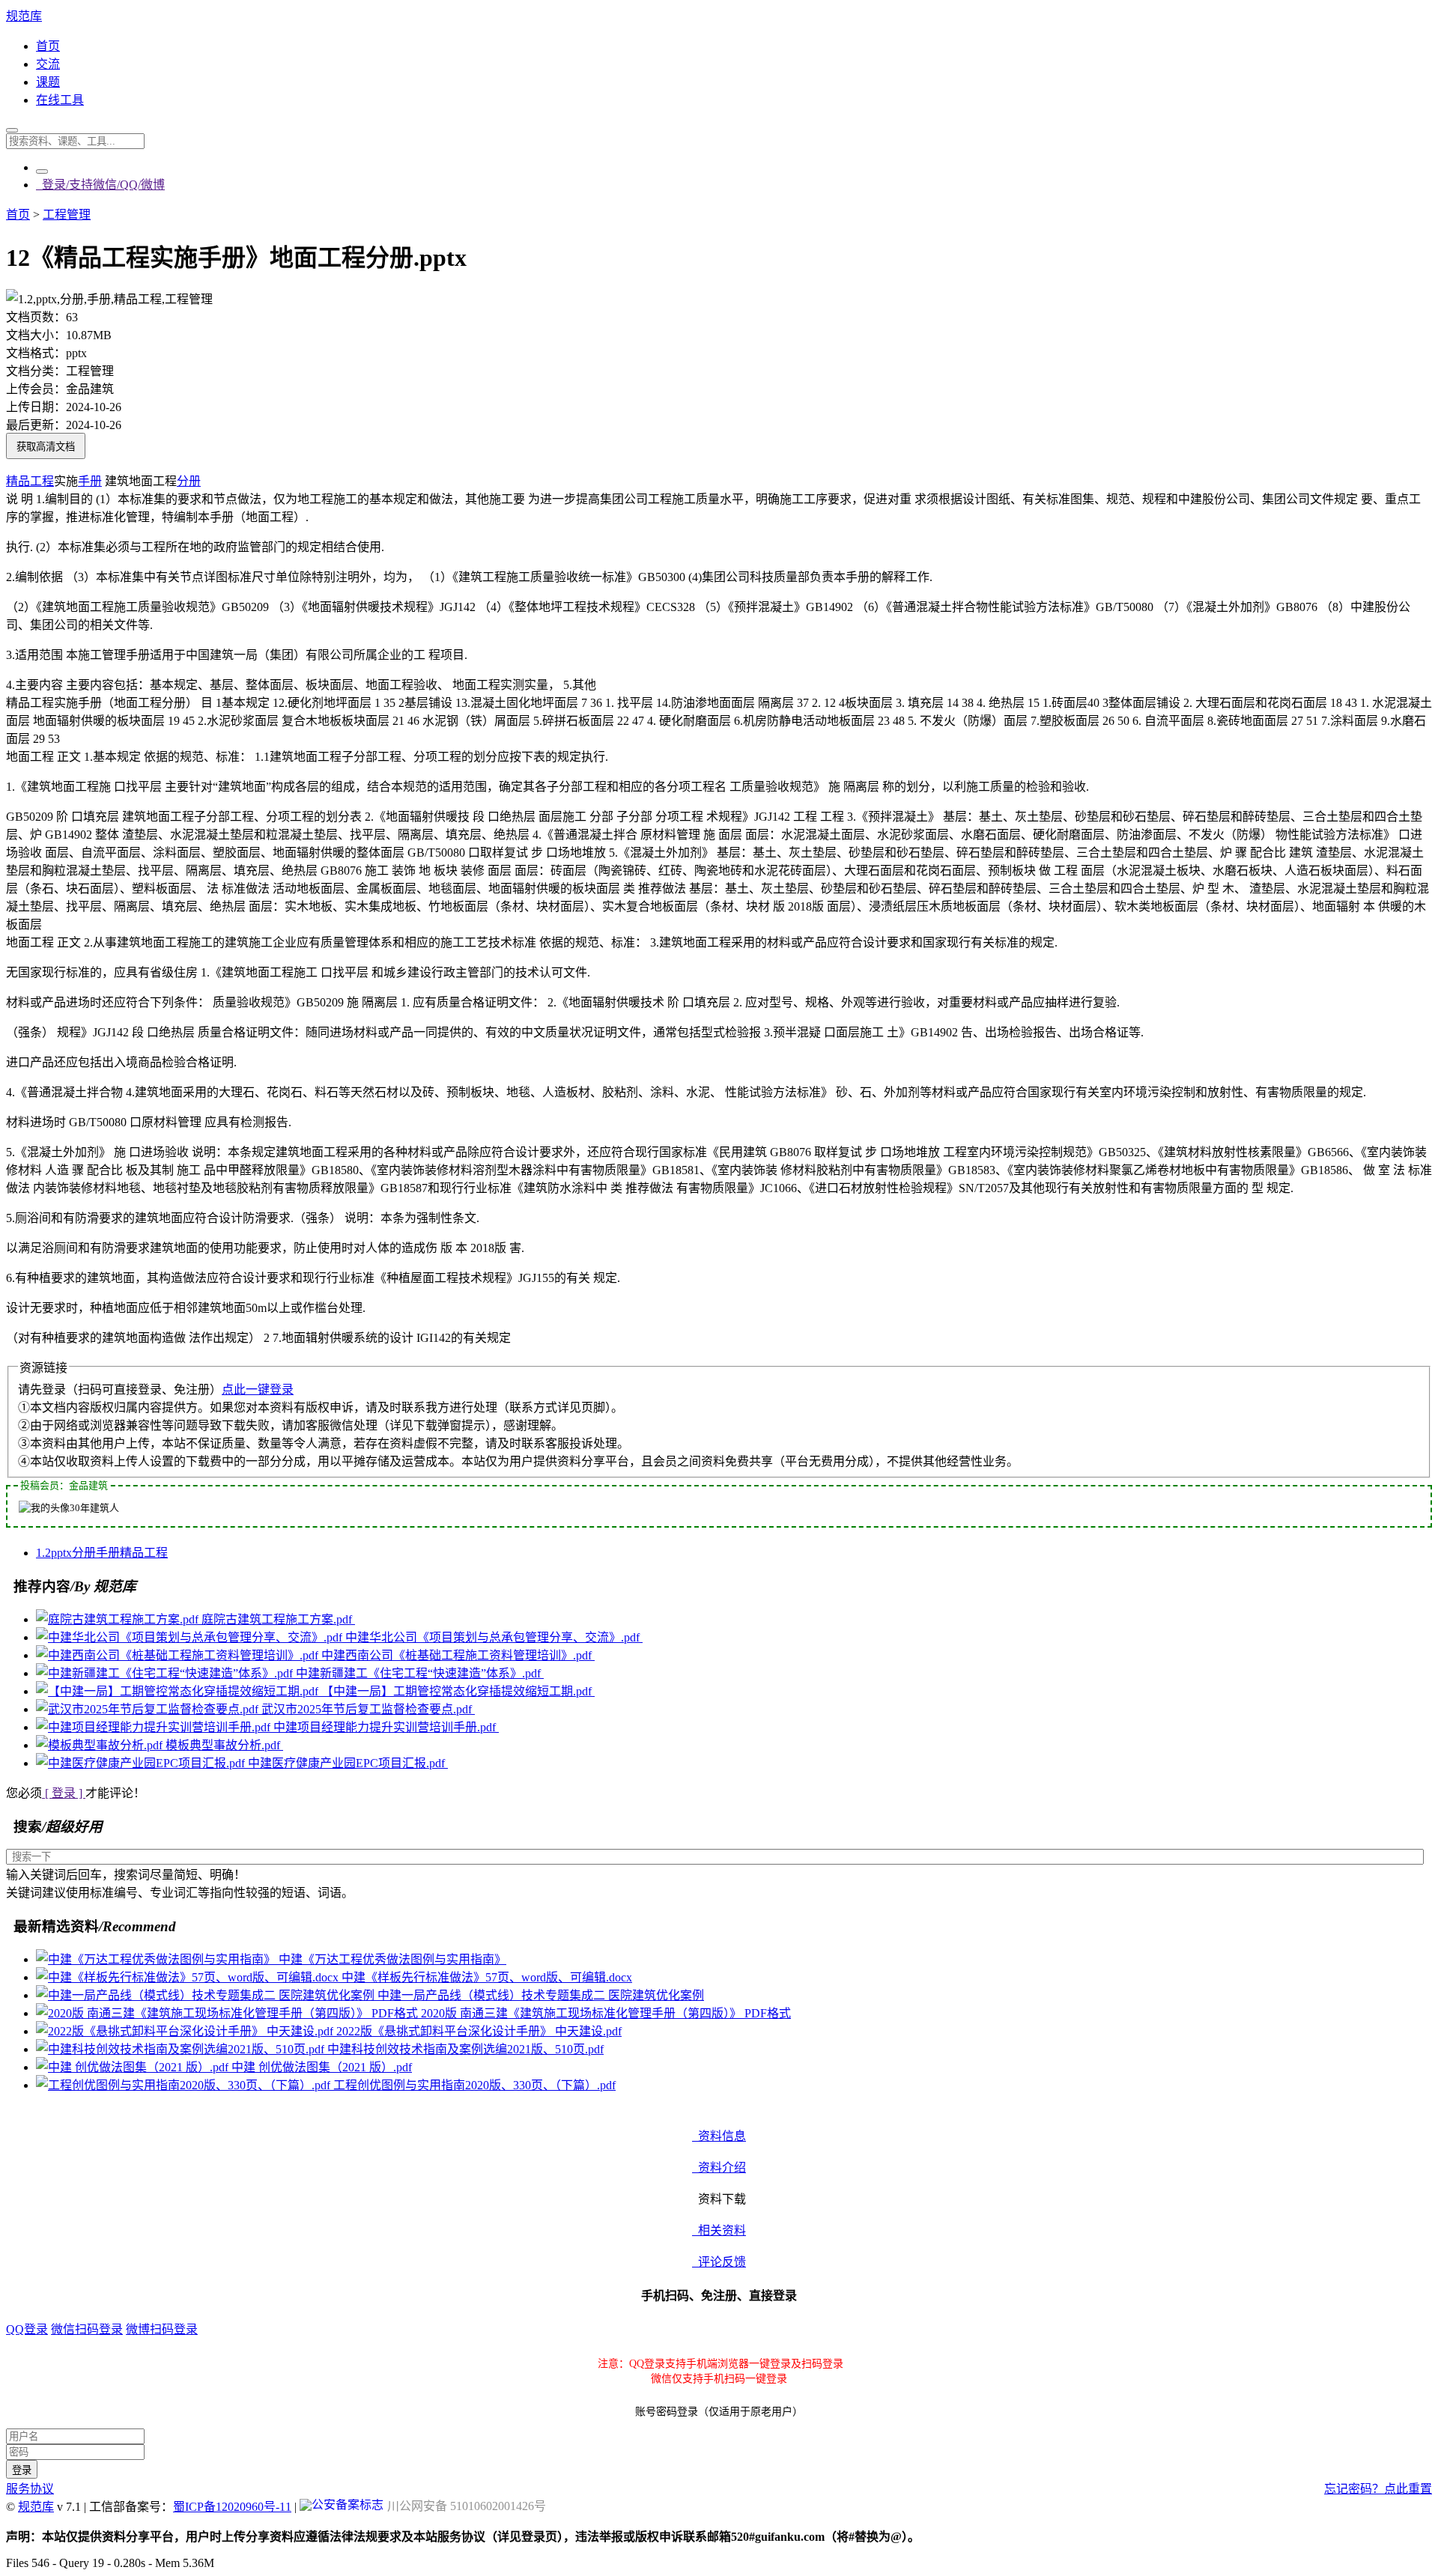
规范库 (24, 16)
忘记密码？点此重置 (1378, 2489)
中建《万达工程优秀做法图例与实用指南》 (392, 1959)
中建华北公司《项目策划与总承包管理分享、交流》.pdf (494, 1637)
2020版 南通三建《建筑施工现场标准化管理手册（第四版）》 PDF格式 (606, 2013)
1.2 (43, 1553)
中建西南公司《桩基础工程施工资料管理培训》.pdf (458, 1655)
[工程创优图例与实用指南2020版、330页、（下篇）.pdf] (185, 2085)
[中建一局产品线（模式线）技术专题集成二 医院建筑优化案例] (207, 1995)
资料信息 (719, 2136)
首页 (48, 46)
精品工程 (30, 481)
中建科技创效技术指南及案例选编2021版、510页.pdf (465, 2049)
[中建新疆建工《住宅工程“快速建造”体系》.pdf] (166, 1673)
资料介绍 (719, 2168)
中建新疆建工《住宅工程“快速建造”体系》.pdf (420, 1673)
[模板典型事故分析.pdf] (101, 1745)
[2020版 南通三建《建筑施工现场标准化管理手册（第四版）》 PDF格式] (228, 2013)
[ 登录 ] (64, 1793)
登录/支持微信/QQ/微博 (100, 185)
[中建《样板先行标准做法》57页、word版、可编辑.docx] (189, 1977)
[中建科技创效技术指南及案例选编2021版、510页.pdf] (182, 2049)
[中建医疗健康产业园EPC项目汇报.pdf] (142, 1763)
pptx (61, 1553)
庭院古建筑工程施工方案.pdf (278, 1619)
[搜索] (12, 130)
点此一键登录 (258, 1389)
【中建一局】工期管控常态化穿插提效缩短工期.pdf (458, 1691)
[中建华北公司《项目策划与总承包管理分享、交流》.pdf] (191, 1637)
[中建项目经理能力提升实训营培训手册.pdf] (155, 1727)
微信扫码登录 (87, 2329)
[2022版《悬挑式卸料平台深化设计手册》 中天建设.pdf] (186, 2031)
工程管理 (67, 215)
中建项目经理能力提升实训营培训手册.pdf (386, 1727)
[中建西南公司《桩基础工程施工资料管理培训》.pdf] (179, 1655)
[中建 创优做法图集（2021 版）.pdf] (134, 2067)
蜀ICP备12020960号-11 (232, 2507)
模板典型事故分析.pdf (224, 1745)
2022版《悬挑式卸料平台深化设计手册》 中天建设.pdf (479, 2031)
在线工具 (60, 100)
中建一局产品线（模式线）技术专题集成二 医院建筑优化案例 (541, 1995)
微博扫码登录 (162, 2329)
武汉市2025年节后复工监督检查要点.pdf (368, 1709)
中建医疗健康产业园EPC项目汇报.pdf (348, 1763)
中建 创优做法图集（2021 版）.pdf (322, 2067)
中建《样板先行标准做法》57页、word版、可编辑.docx (487, 1977)
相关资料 (719, 2230)
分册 (189, 481)
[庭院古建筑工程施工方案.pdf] (119, 1619)
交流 (48, 64)
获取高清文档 (46, 447)
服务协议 (30, 2489)
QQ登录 (27, 2329)
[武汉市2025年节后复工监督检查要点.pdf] (149, 1709)
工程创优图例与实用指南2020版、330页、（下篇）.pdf (474, 2085)
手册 (90, 481)
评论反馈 (719, 2262)
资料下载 (719, 2199)
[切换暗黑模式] (42, 171)
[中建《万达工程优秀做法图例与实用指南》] (157, 1959)
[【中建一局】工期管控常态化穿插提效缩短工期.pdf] (179, 1691)
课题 (48, 82)
